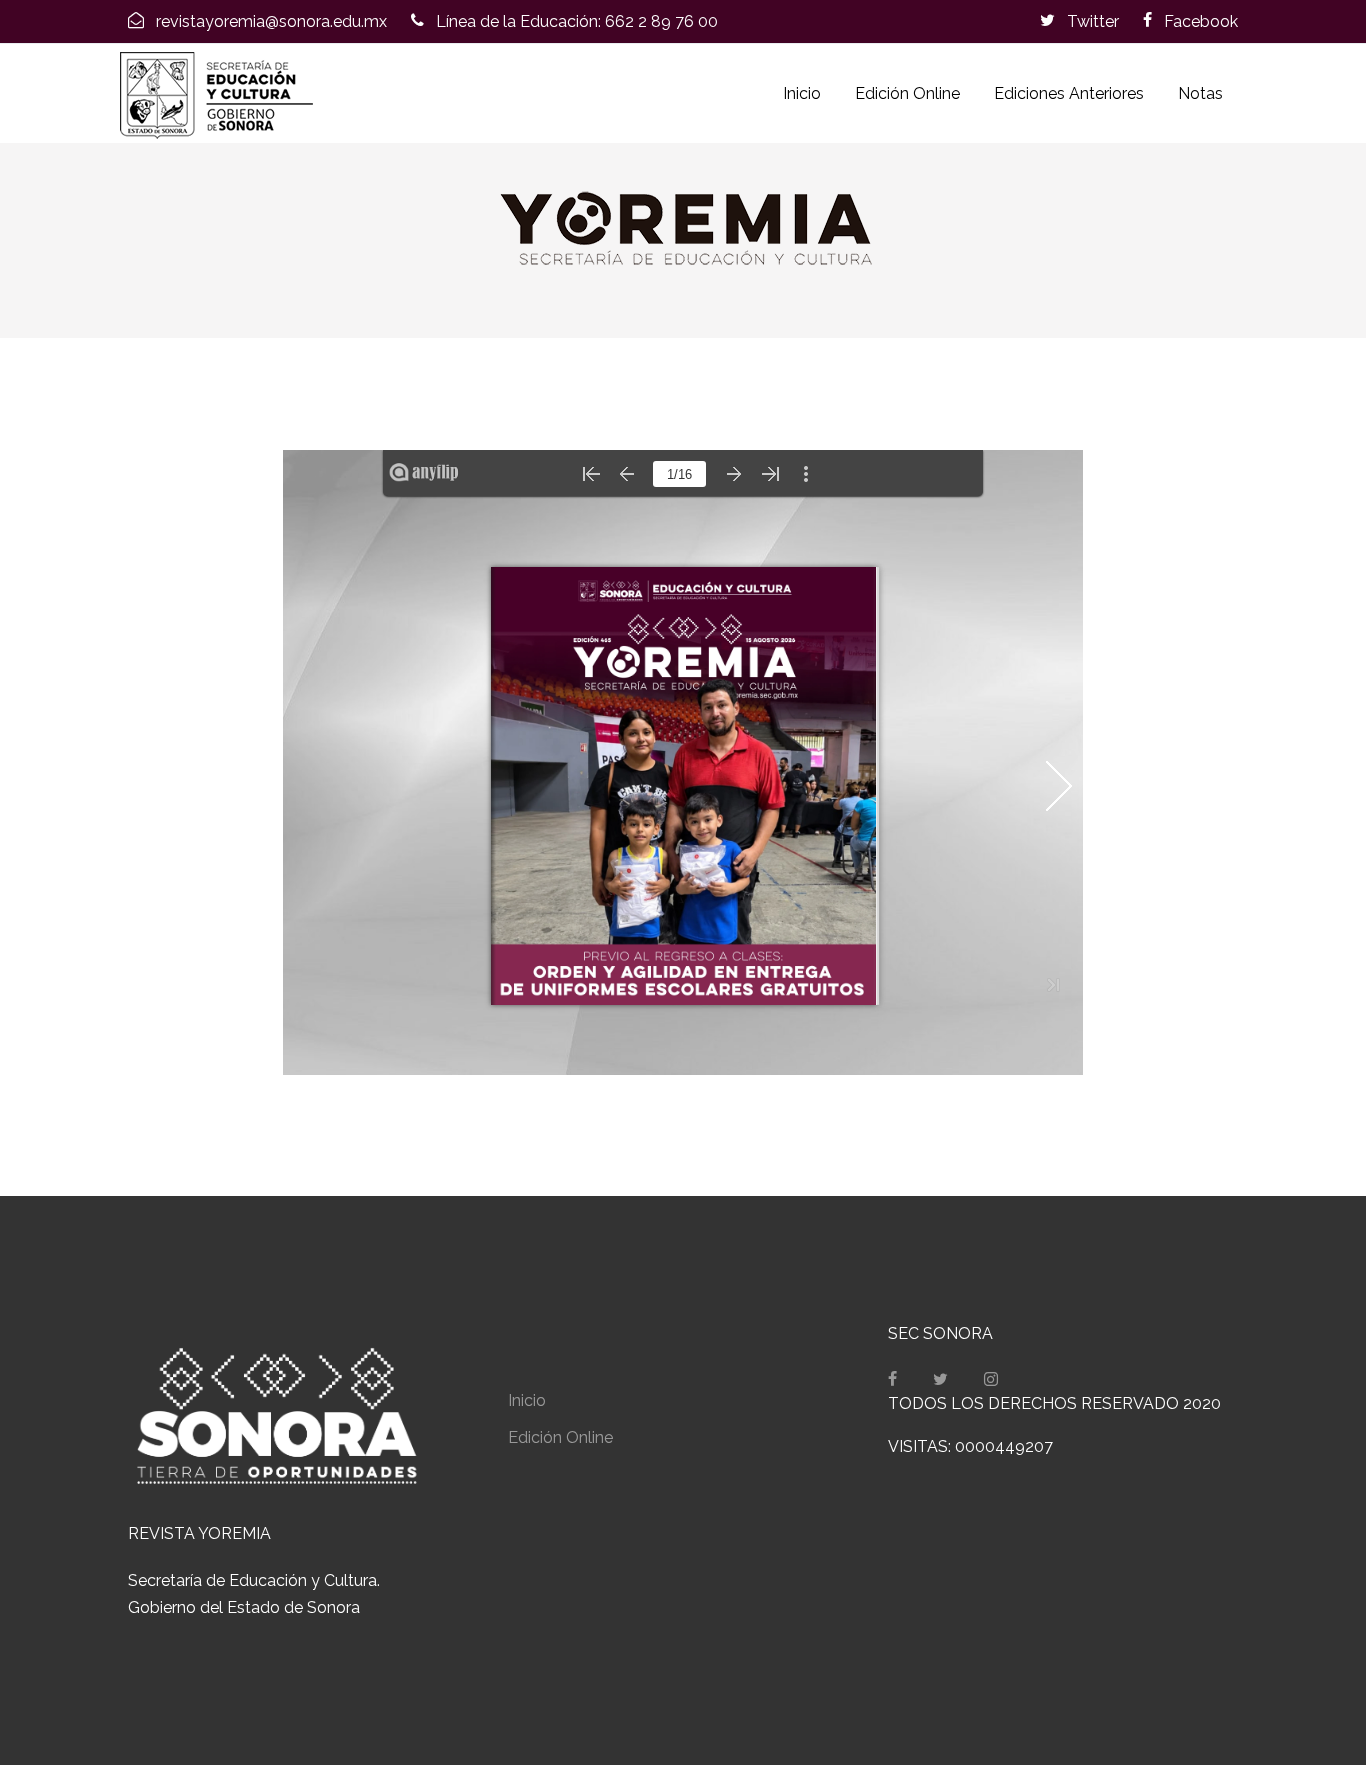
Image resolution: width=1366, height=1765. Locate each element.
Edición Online (907, 93)
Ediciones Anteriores (1069, 93)
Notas (1200, 93)
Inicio (802, 93)
